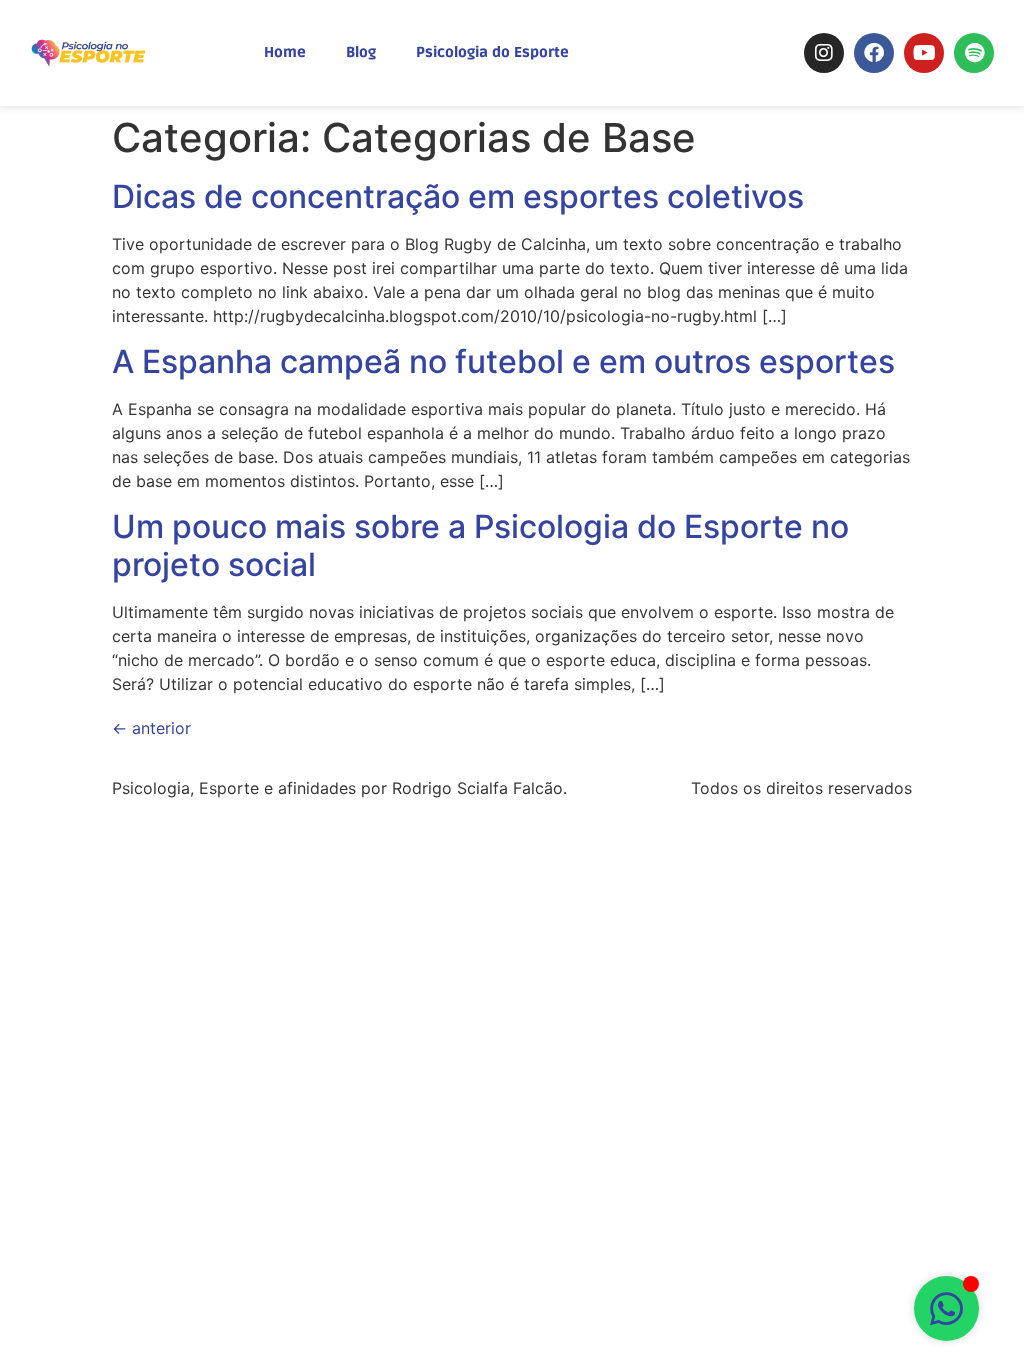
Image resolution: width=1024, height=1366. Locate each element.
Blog (361, 52)
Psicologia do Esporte (492, 52)
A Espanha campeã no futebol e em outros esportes (503, 361)
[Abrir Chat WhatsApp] (946, 1308)
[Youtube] (924, 53)
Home (285, 52)
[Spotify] (974, 53)
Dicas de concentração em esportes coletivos (458, 196)
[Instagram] (824, 53)
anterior (151, 728)
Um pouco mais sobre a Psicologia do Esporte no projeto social (480, 545)
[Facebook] (874, 53)
